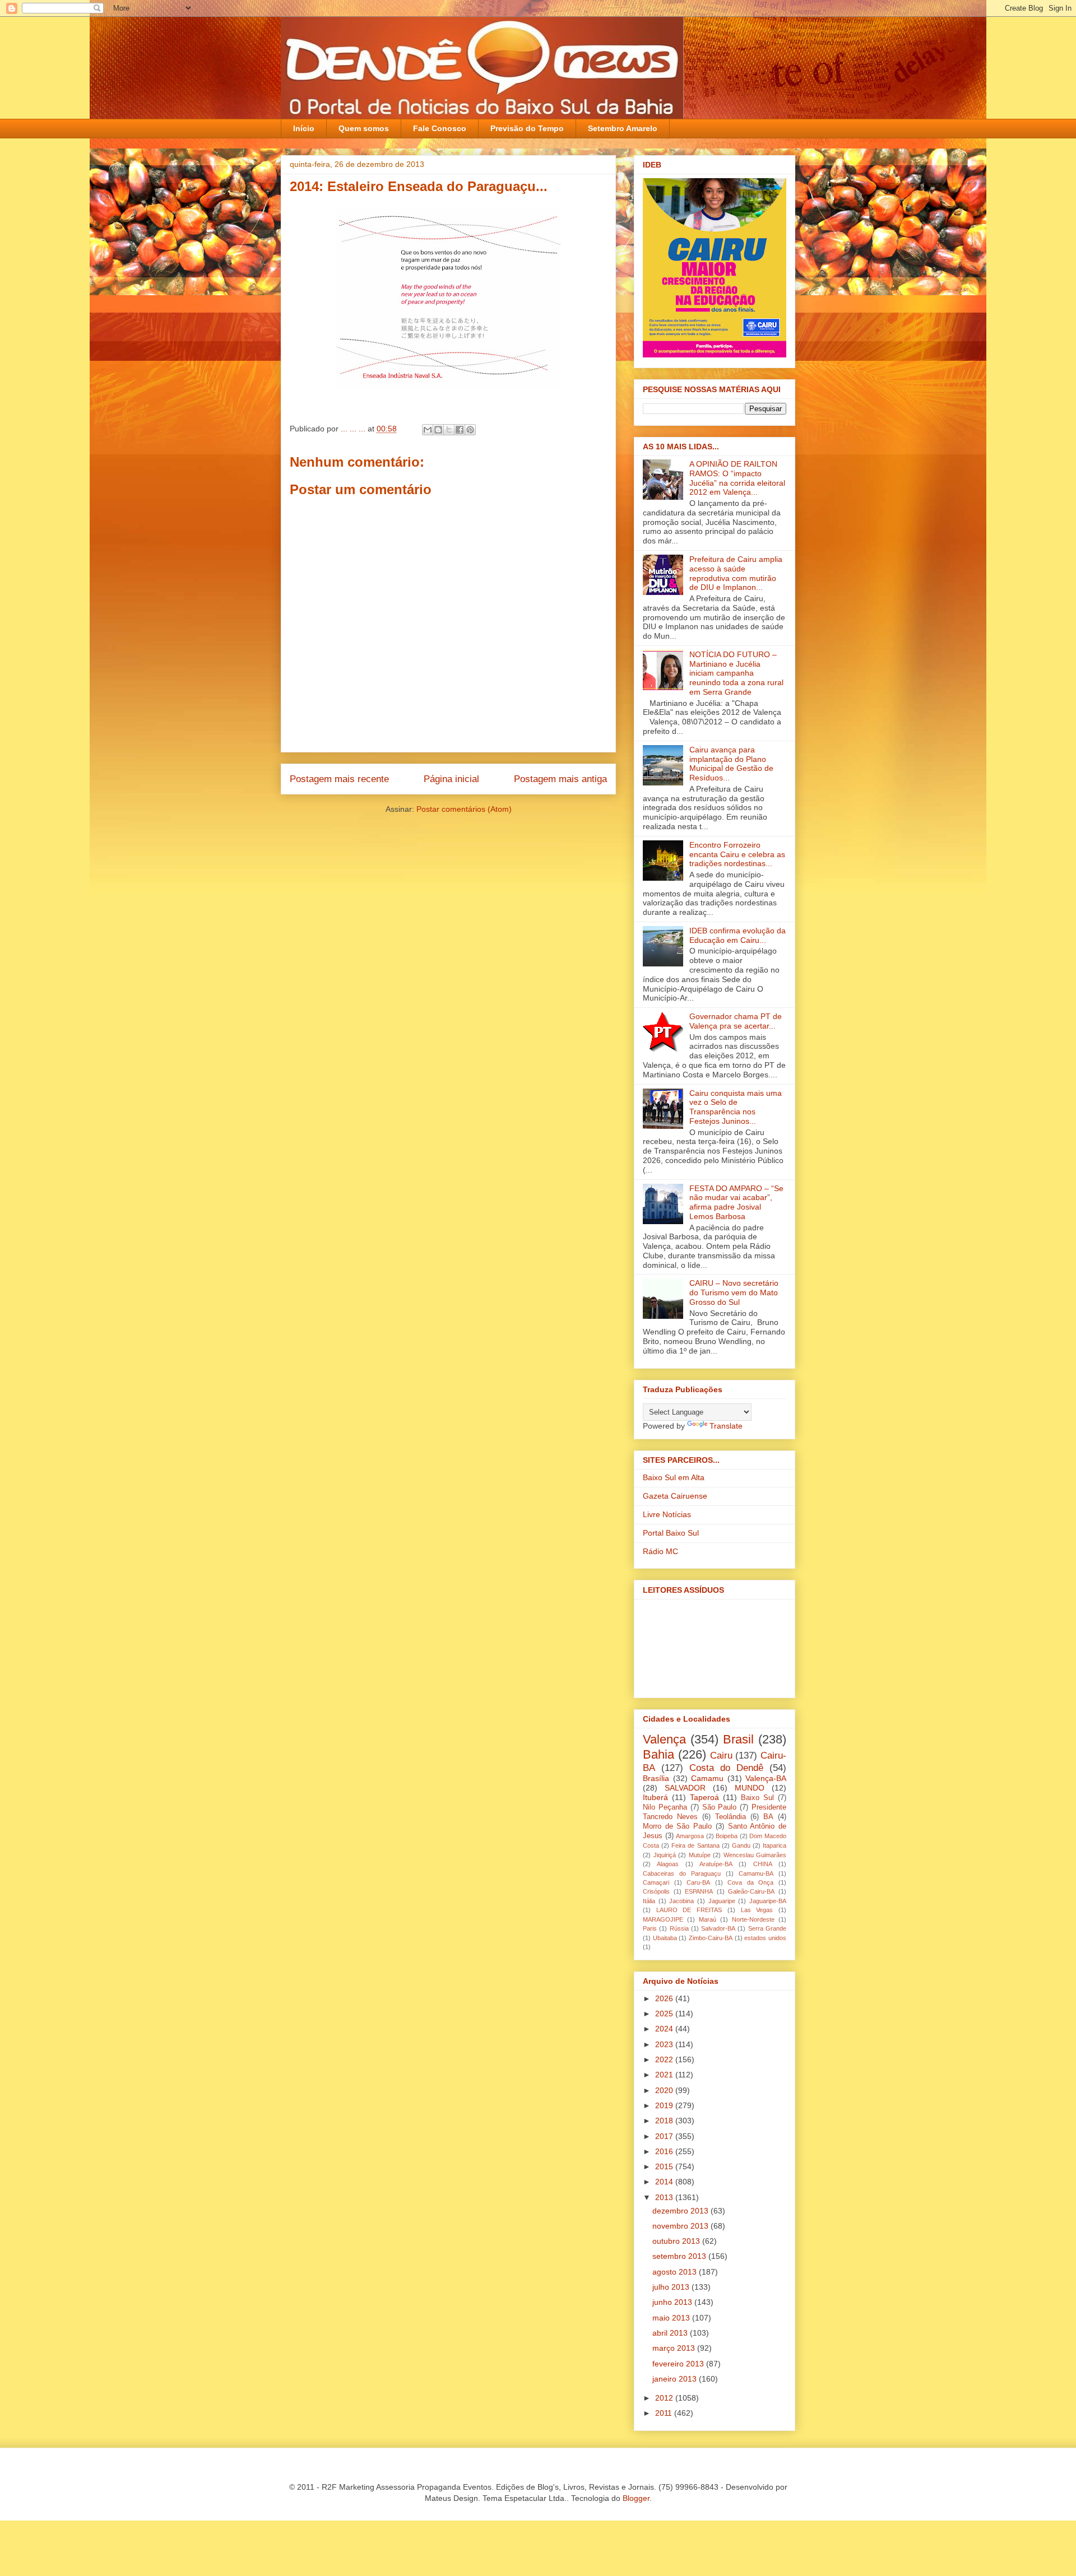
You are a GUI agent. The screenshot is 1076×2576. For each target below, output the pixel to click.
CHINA (763, 1864)
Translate (726, 1426)
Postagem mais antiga (560, 779)
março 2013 (675, 2348)
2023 (665, 2044)
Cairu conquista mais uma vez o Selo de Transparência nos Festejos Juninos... (736, 1107)
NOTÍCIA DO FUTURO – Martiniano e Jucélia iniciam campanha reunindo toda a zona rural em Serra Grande (736, 673)
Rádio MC (660, 1551)
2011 (665, 2413)
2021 (665, 2075)
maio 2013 (672, 2318)
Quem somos (364, 128)
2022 (665, 2059)
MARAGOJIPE (663, 1919)
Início (304, 128)
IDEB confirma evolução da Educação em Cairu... (738, 935)
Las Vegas (757, 1910)
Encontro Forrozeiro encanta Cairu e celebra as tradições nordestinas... (737, 854)
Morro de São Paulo (677, 1826)
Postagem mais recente (339, 779)
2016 (665, 2151)
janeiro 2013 (676, 2379)
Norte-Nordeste (753, 1919)
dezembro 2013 (681, 2211)
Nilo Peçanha (665, 1807)
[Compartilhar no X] (449, 430)
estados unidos (765, 1938)
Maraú (708, 1919)
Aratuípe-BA (716, 1864)
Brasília (656, 1778)
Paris (650, 1928)
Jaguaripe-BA (768, 1901)
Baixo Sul (757, 1798)
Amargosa (690, 1836)
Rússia (679, 1928)
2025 (665, 2014)
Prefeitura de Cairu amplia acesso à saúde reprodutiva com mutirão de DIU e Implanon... (736, 573)
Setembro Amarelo (623, 128)
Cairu (721, 1756)
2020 (665, 2090)
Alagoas (668, 1864)
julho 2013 (672, 2287)
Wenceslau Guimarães (755, 1855)
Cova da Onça (750, 1882)
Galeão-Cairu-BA (751, 1891)
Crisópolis (656, 1891)
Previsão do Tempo (527, 128)
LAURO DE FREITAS (689, 1910)
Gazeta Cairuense (675, 1496)
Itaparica (774, 1845)
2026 (665, 1998)
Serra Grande (767, 1928)
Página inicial (451, 779)
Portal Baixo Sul (671, 1533)
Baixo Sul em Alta (674, 1477)
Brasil (738, 1739)
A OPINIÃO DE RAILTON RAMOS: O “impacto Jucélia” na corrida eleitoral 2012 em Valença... (737, 478)
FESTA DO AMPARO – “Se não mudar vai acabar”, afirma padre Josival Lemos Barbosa (736, 1202)
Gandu (741, 1845)
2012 (665, 2398)
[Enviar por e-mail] (428, 430)
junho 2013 (673, 2302)
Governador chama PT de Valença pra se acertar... (736, 1021)
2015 (665, 2166)
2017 (665, 2136)
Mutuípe (700, 1855)
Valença (664, 1739)
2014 (665, 2182)
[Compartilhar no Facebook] (460, 430)
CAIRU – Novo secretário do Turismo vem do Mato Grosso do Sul (734, 1292)
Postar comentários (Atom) (464, 809)
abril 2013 (671, 2333)
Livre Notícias (667, 1514)
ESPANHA (699, 1891)
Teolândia (731, 1817)
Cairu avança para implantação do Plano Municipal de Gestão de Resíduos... (731, 764)
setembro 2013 (680, 2256)
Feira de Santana (695, 1845)
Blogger (636, 2498)
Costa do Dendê (726, 1768)
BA (768, 1817)
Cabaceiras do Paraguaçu (682, 1873)
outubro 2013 (677, 2241)
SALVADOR (685, 1788)
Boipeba (727, 1836)
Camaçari (656, 1882)
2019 (665, 2105)
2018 (665, 2121)
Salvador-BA (718, 1928)
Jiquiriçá (665, 1855)
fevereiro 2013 (679, 2364)
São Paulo (720, 1807)
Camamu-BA (756, 1873)
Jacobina (681, 1901)
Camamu (707, 1778)
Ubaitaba (665, 1938)
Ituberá (655, 1797)
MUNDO (750, 1788)
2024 (665, 2029)
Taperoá (704, 1797)
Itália (649, 1901)
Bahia (658, 1754)
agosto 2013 (676, 2272)
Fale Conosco (440, 128)
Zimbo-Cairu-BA (711, 1938)
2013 (665, 2197)
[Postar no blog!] (438, 430)
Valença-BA (766, 1778)
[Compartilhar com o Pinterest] (470, 430)
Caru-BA (698, 1882)
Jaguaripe (722, 1901)
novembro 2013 (681, 2226)
